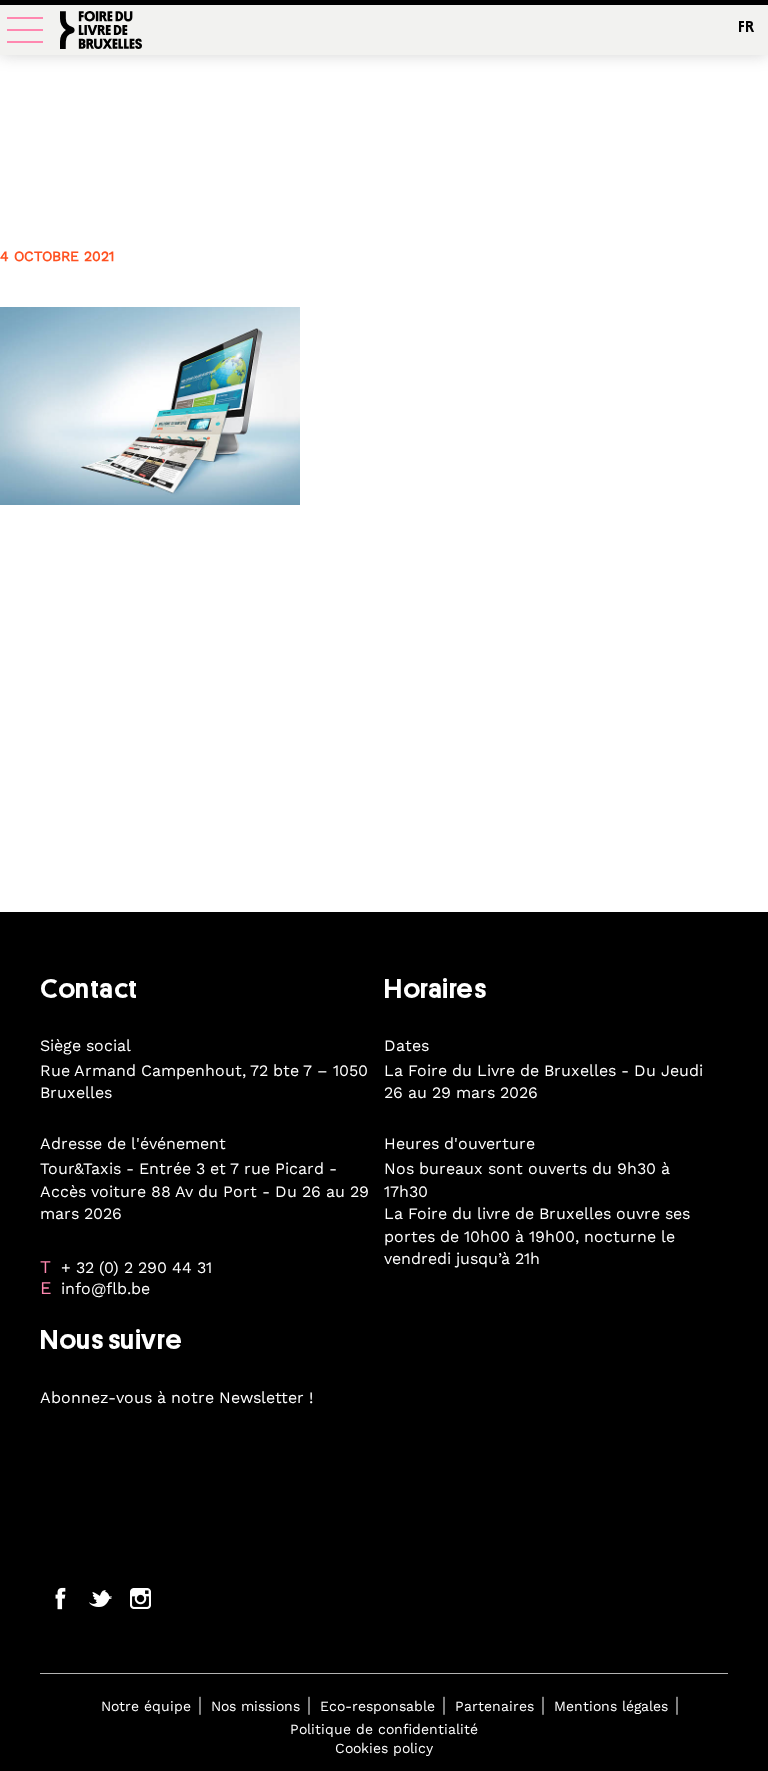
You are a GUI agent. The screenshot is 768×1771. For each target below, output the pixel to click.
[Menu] (25, 30)
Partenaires (494, 1706)
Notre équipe (146, 1706)
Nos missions (255, 1706)
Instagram (140, 1598)
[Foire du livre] (101, 32)
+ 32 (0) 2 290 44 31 (136, 1267)
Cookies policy (384, 1748)
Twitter (100, 1598)
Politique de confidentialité (384, 1729)
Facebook (60, 1598)
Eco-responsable (377, 1706)
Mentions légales (611, 1706)
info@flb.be (105, 1288)
